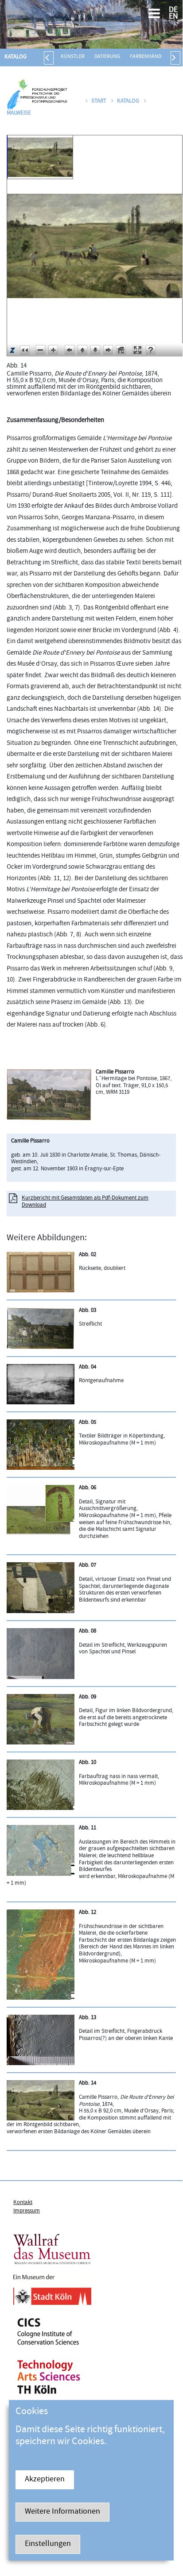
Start (99, 101)
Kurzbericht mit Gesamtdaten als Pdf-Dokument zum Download (85, 1202)
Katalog (16, 57)
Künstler (73, 57)
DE (173, 10)
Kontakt (23, 2203)
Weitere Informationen (62, 2512)
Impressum (27, 2211)
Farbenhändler (150, 57)
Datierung (107, 57)
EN (173, 17)
